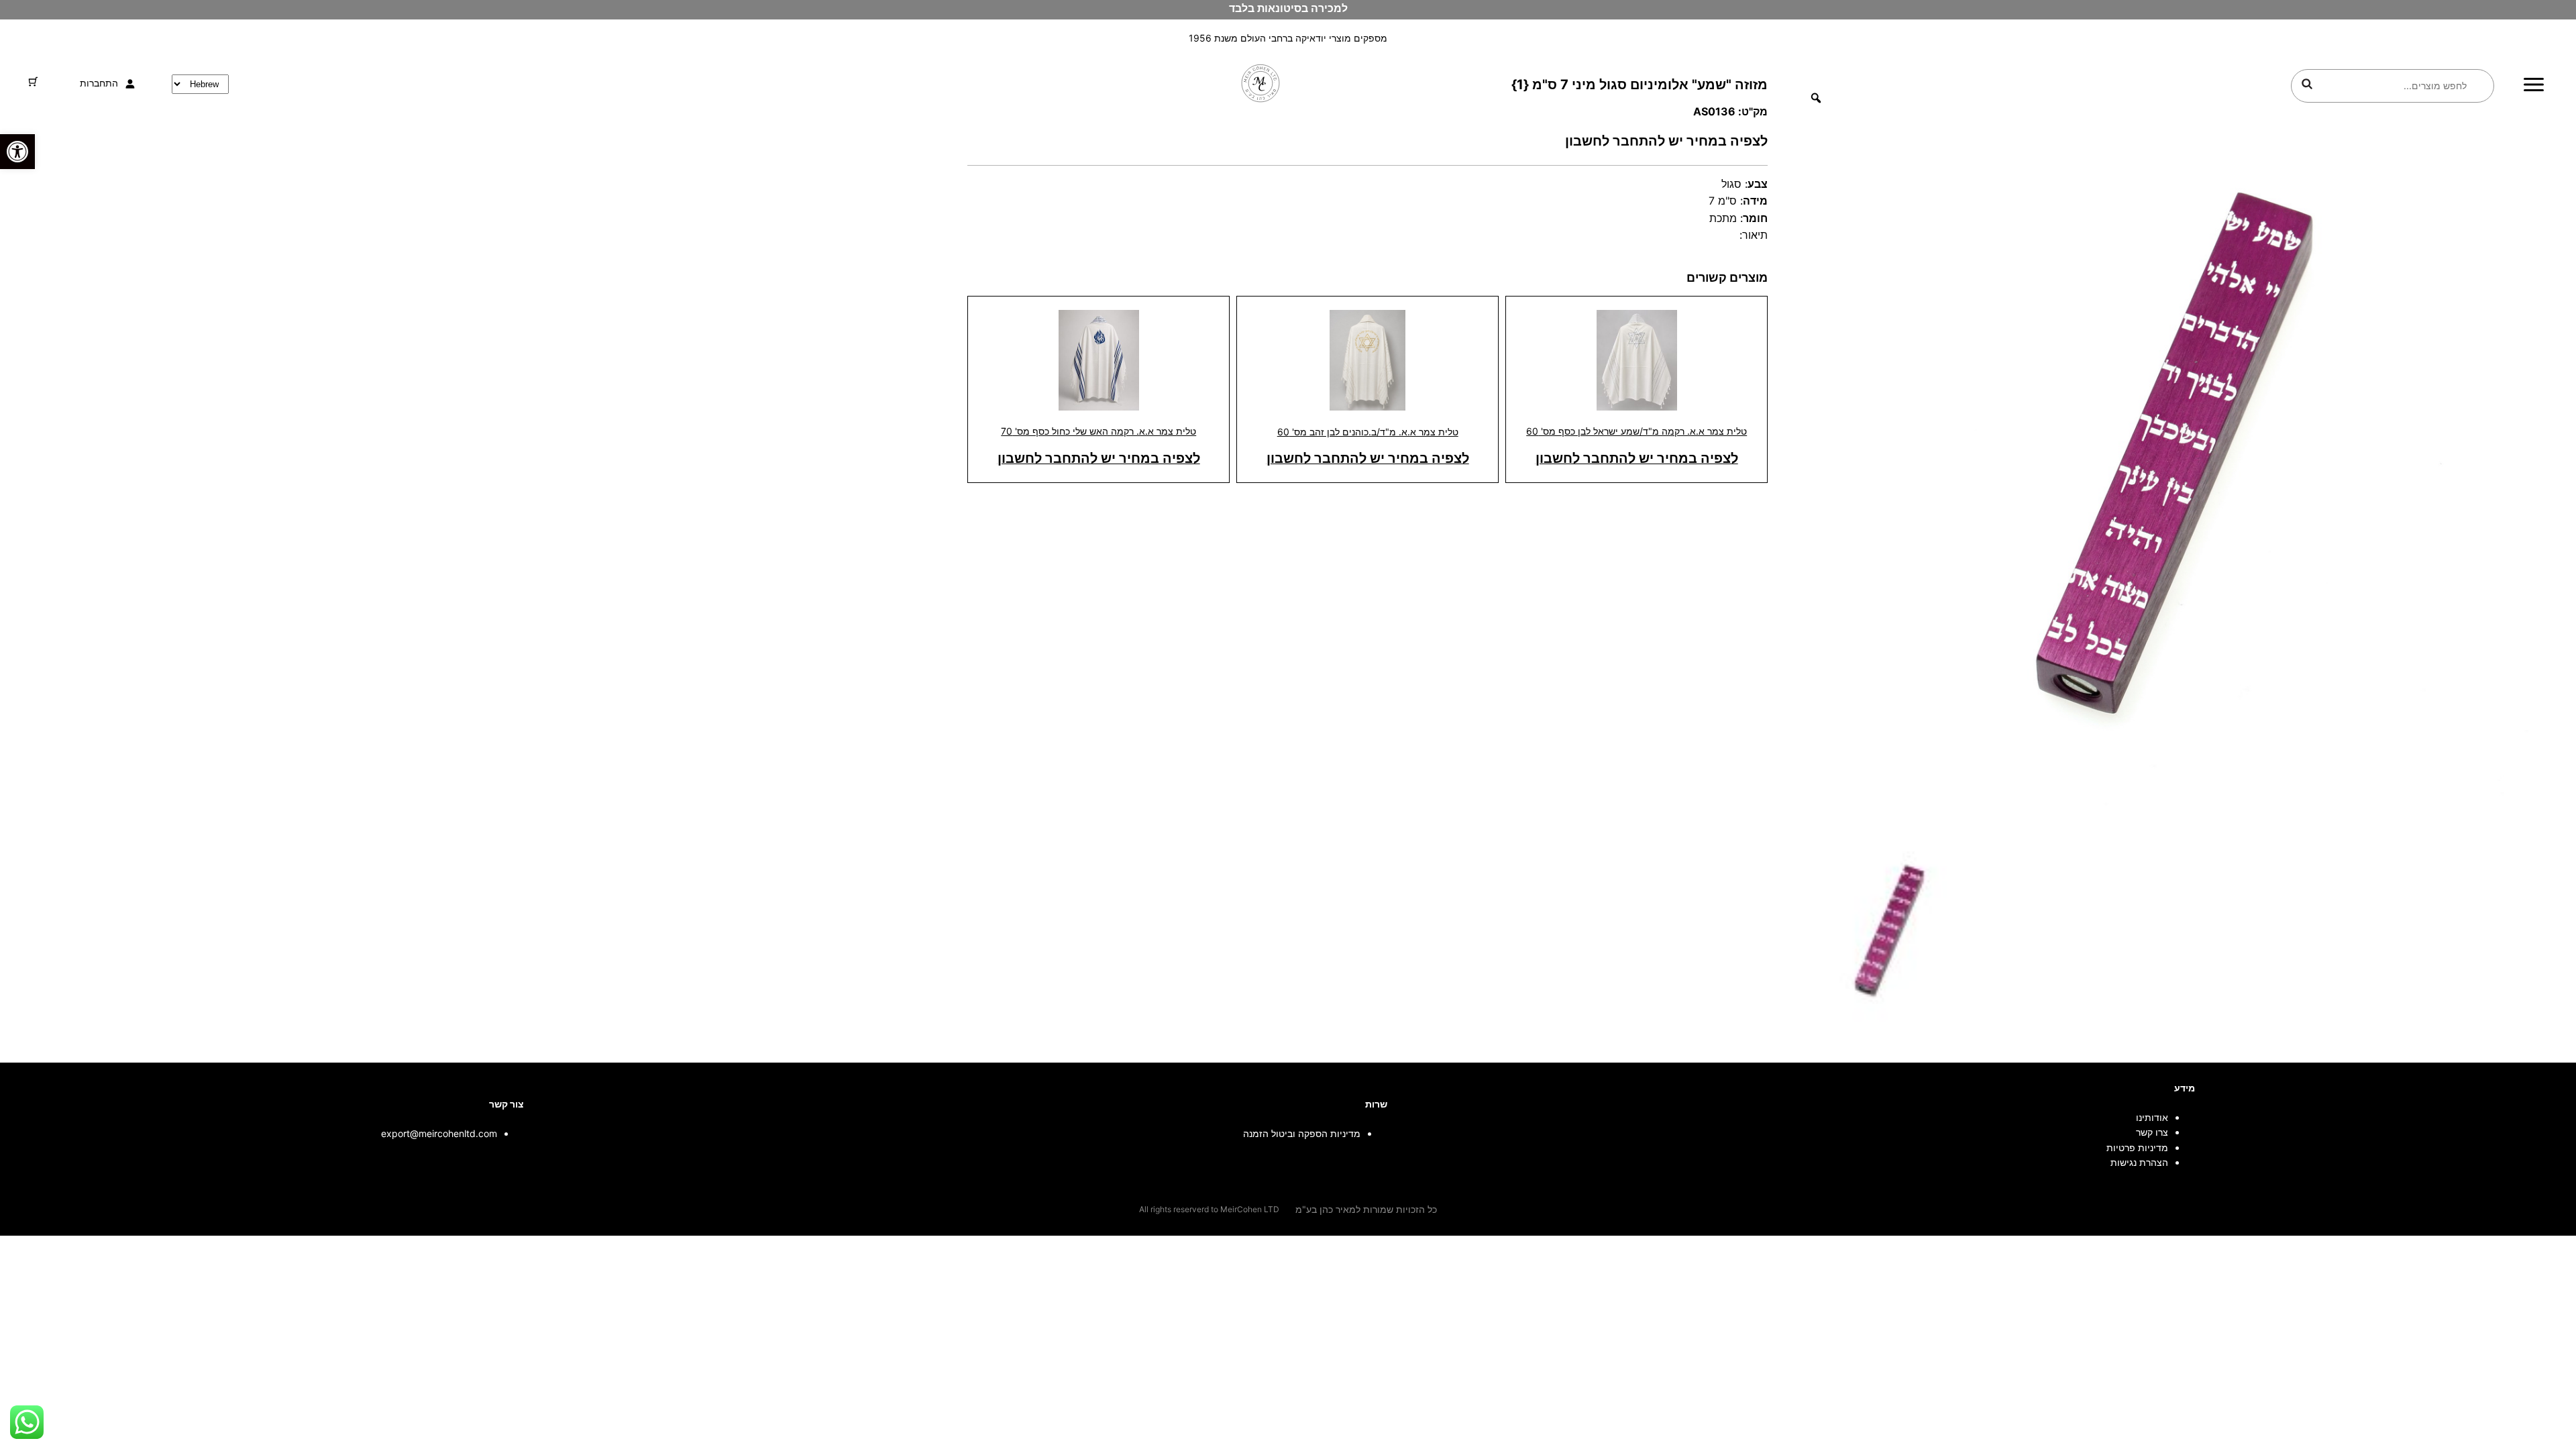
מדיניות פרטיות (2137, 1147)
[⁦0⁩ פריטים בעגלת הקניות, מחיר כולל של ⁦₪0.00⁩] (33, 82)
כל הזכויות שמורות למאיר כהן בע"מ (1366, 1209)
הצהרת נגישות (2139, 1162)
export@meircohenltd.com (439, 1133)
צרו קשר (2152, 1132)
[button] (17, 152)
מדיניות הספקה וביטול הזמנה (1302, 1133)
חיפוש (2307, 84)
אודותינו (2152, 1117)
